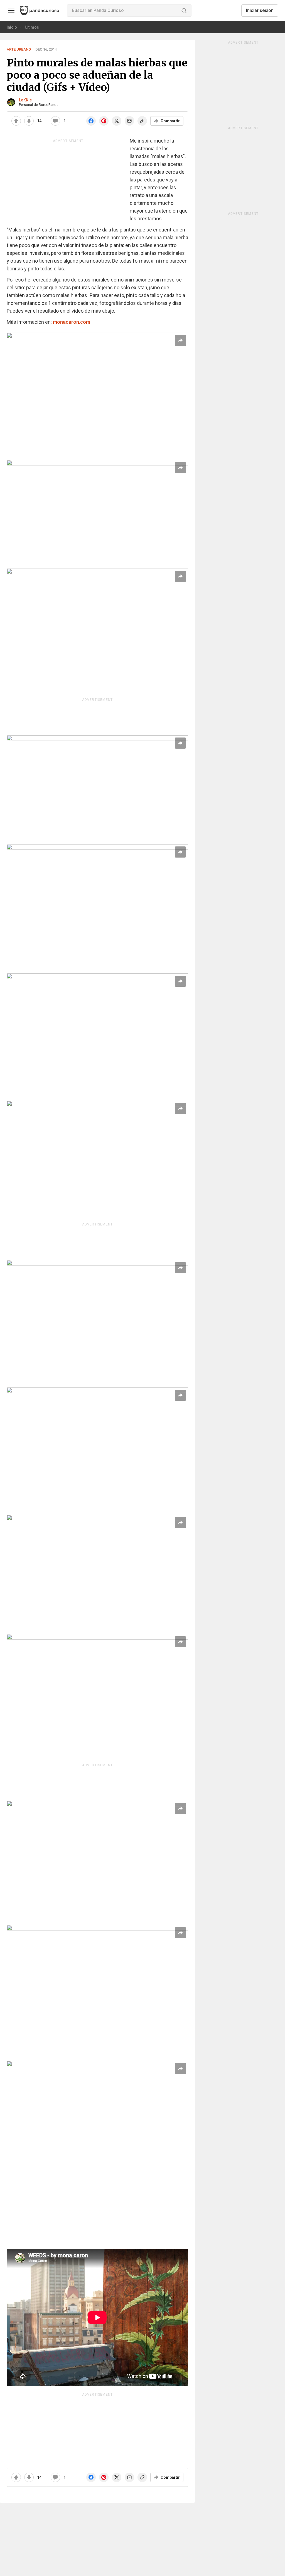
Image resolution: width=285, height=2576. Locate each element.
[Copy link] (142, 121)
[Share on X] (117, 121)
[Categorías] (11, 11)
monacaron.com (72, 322)
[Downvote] (29, 121)
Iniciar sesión (260, 10)
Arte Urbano (19, 49)
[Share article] (180, 340)
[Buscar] (184, 11)
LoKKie (25, 100)
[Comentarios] (55, 121)
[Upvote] (16, 121)
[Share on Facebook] (91, 121)
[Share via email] (129, 121)
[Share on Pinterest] (104, 121)
